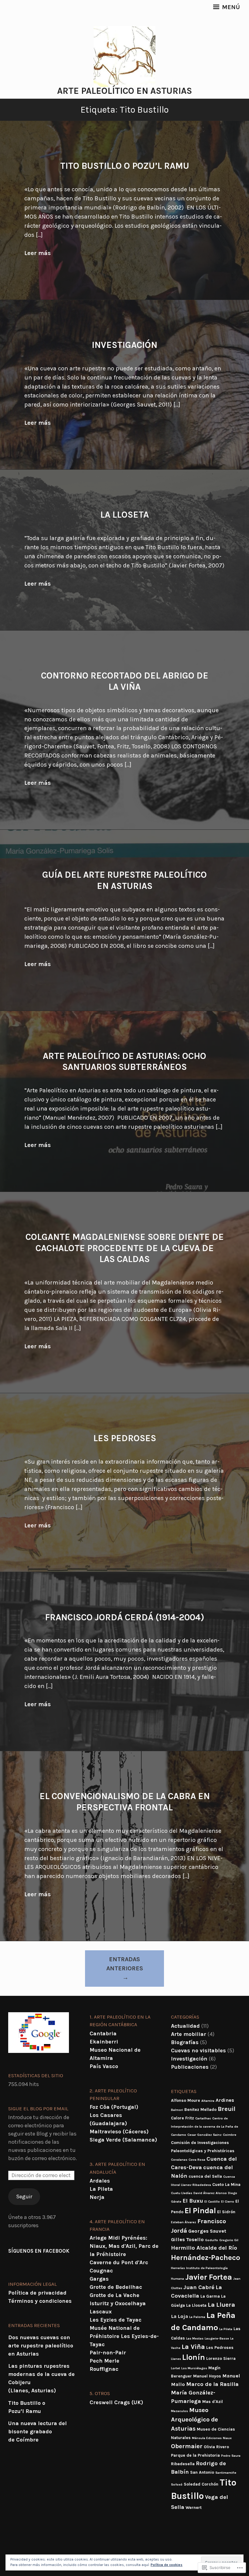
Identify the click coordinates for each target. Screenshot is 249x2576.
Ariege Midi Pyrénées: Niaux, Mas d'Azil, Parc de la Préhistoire (124, 2246)
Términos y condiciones (40, 2301)
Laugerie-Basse (217, 2338)
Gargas (99, 2279)
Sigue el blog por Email (38, 2109)
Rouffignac (104, 2369)
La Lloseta (124, 515)
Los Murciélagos (194, 2368)
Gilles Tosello (187, 2239)
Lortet (176, 2368)
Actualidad (185, 2026)
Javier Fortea (209, 2277)
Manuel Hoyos (207, 2376)
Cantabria (103, 2033)
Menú (230, 7)
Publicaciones (190, 2067)
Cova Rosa (197, 2160)
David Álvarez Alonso (210, 2193)
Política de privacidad (37, 2293)
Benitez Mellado (200, 2109)
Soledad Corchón (201, 2484)
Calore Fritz (182, 2118)
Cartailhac (203, 2118)
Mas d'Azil (213, 2401)
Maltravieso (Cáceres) (119, 2132)
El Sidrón (226, 2212)
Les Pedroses (125, 1438)
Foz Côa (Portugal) (114, 2107)
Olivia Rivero (216, 2447)
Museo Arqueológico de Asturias (194, 2419)
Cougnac (101, 2271)
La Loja (179, 2316)
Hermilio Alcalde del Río (204, 2248)
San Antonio (202, 2472)
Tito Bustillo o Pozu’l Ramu (125, 166)
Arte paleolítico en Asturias (124, 91)
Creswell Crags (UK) (116, 2402)
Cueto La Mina (226, 2184)
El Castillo (212, 2202)
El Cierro (228, 2202)
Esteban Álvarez (184, 2222)
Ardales (100, 2181)
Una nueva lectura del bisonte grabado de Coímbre (38, 2431)
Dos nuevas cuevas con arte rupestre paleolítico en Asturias (41, 2346)
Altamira (208, 2101)
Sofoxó (177, 2484)
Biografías (185, 2042)
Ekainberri (104, 2042)
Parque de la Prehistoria (195, 2455)
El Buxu (193, 2201)
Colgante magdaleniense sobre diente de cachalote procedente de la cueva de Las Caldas (125, 1248)
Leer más (38, 253)
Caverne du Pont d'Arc (119, 2262)
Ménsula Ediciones (207, 2438)
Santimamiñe (226, 2473)
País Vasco (104, 2066)
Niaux (227, 2438)
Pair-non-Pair (108, 2353)
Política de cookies (167, 2565)
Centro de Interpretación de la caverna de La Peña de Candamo (205, 2127)
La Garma (210, 2296)
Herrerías (178, 2268)
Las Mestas (195, 2338)
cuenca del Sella (205, 2176)
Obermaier (187, 2446)
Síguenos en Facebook (39, 2251)
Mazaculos (179, 2411)
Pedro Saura (231, 2456)
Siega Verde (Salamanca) (123, 2140)
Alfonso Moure (186, 2100)
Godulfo (211, 2240)
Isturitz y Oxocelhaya (118, 2303)
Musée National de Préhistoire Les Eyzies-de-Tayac (124, 2336)
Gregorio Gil (229, 2240)
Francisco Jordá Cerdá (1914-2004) (125, 1617)
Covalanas (179, 2160)
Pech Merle (104, 2361)
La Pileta (101, 2189)
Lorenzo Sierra (221, 2358)
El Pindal (200, 2211)
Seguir (24, 2197)
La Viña (193, 2347)
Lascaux (101, 2312)
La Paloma (197, 2317)
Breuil (227, 2109)
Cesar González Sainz (205, 2135)
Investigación (124, 345)
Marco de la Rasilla (212, 2384)
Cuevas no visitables (198, 2050)
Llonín (194, 2357)
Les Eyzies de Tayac (116, 2320)
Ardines (225, 2100)
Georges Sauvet (207, 2231)
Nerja (97, 2197)
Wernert (194, 2507)
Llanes (176, 2359)
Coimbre (230, 2135)
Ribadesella (183, 2464)
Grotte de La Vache (114, 2295)
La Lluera (221, 2305)
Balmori (177, 2110)
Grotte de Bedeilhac (116, 2287)
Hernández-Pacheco (206, 2258)
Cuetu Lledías (182, 2193)
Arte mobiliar (189, 2034)
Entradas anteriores (125, 1964)
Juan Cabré (199, 2287)
